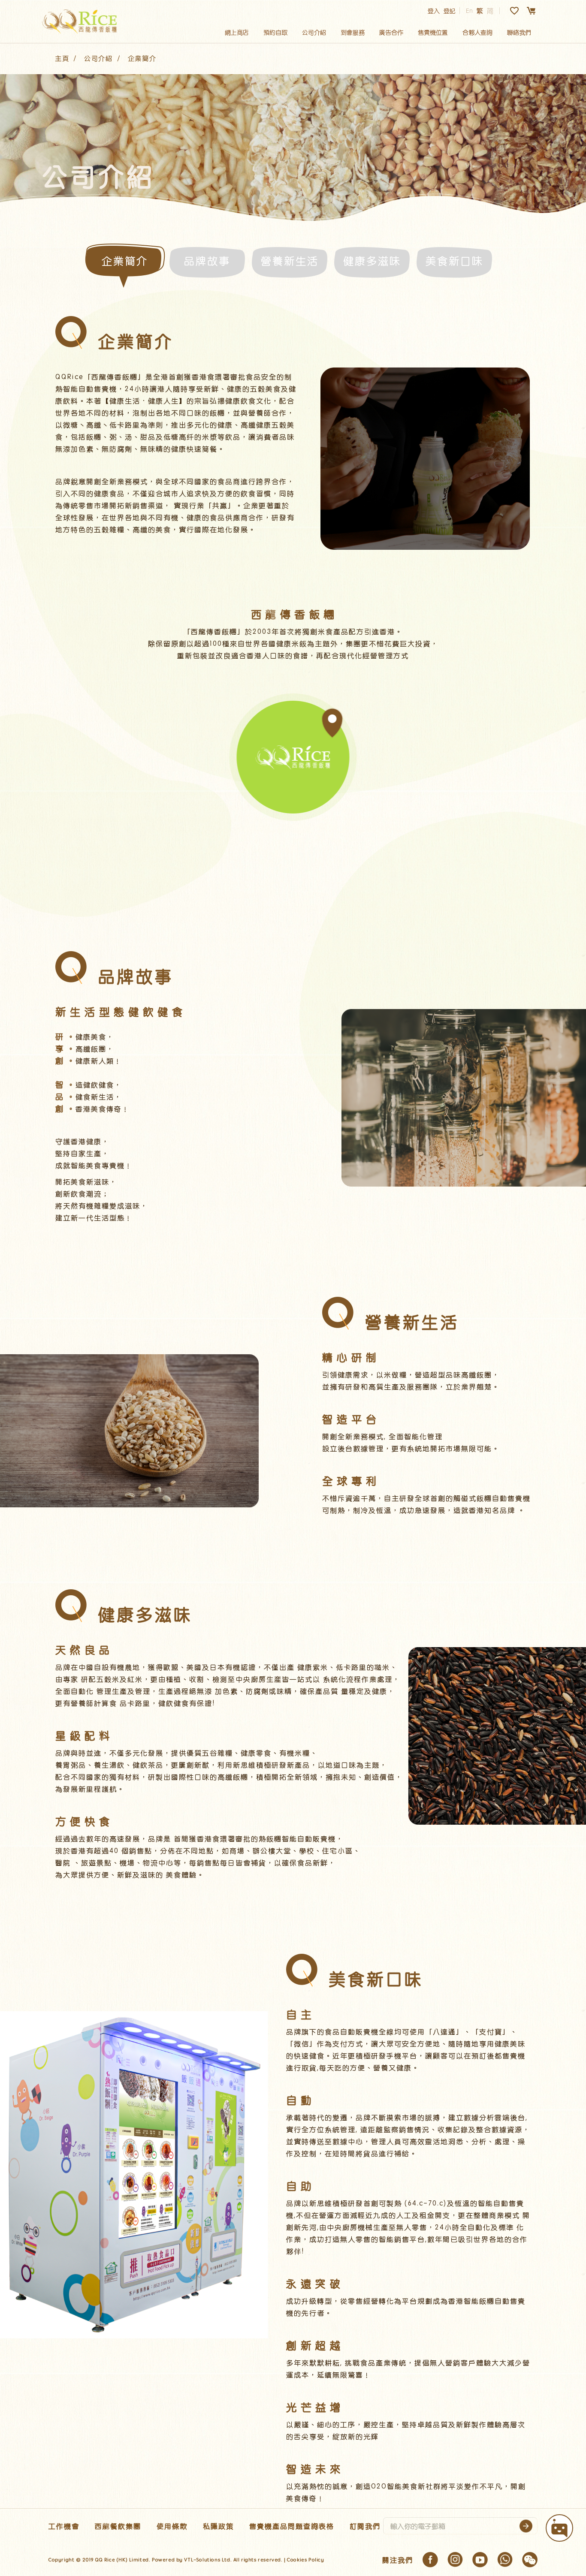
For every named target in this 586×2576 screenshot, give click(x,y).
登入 (434, 11)
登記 (450, 11)
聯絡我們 (519, 32)
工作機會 (64, 2526)
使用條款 (172, 2526)
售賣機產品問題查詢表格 (292, 2526)
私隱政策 (218, 2526)
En (469, 11)
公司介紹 (314, 32)
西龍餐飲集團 (118, 2526)
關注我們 (398, 2560)
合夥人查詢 (477, 32)
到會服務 (353, 32)
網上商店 (237, 32)
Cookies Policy (305, 2559)
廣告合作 (391, 32)
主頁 (62, 58)
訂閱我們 (365, 2526)
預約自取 (275, 32)
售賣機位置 (433, 32)
